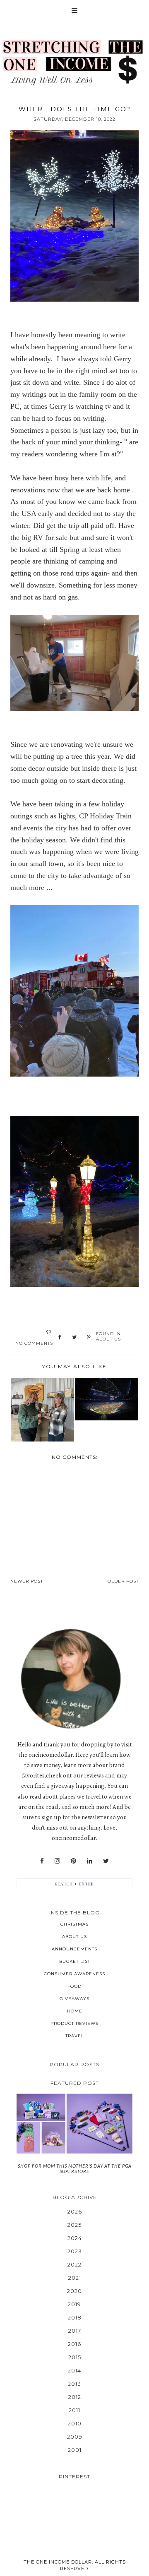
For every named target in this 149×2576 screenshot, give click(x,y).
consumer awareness (74, 1974)
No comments (34, 1343)
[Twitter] (106, 1861)
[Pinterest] (73, 1861)
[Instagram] (57, 1861)
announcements (74, 1949)
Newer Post (27, 1581)
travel (75, 2036)
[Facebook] (42, 1861)
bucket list (75, 1961)
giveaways (74, 1999)
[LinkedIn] (90, 1861)
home (75, 2011)
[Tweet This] (74, 1338)
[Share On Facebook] (60, 1338)
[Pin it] (89, 1338)
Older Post (123, 1581)
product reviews (74, 2023)
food (74, 1986)
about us (108, 1339)
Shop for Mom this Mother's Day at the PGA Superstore (75, 2168)
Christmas (74, 1924)
